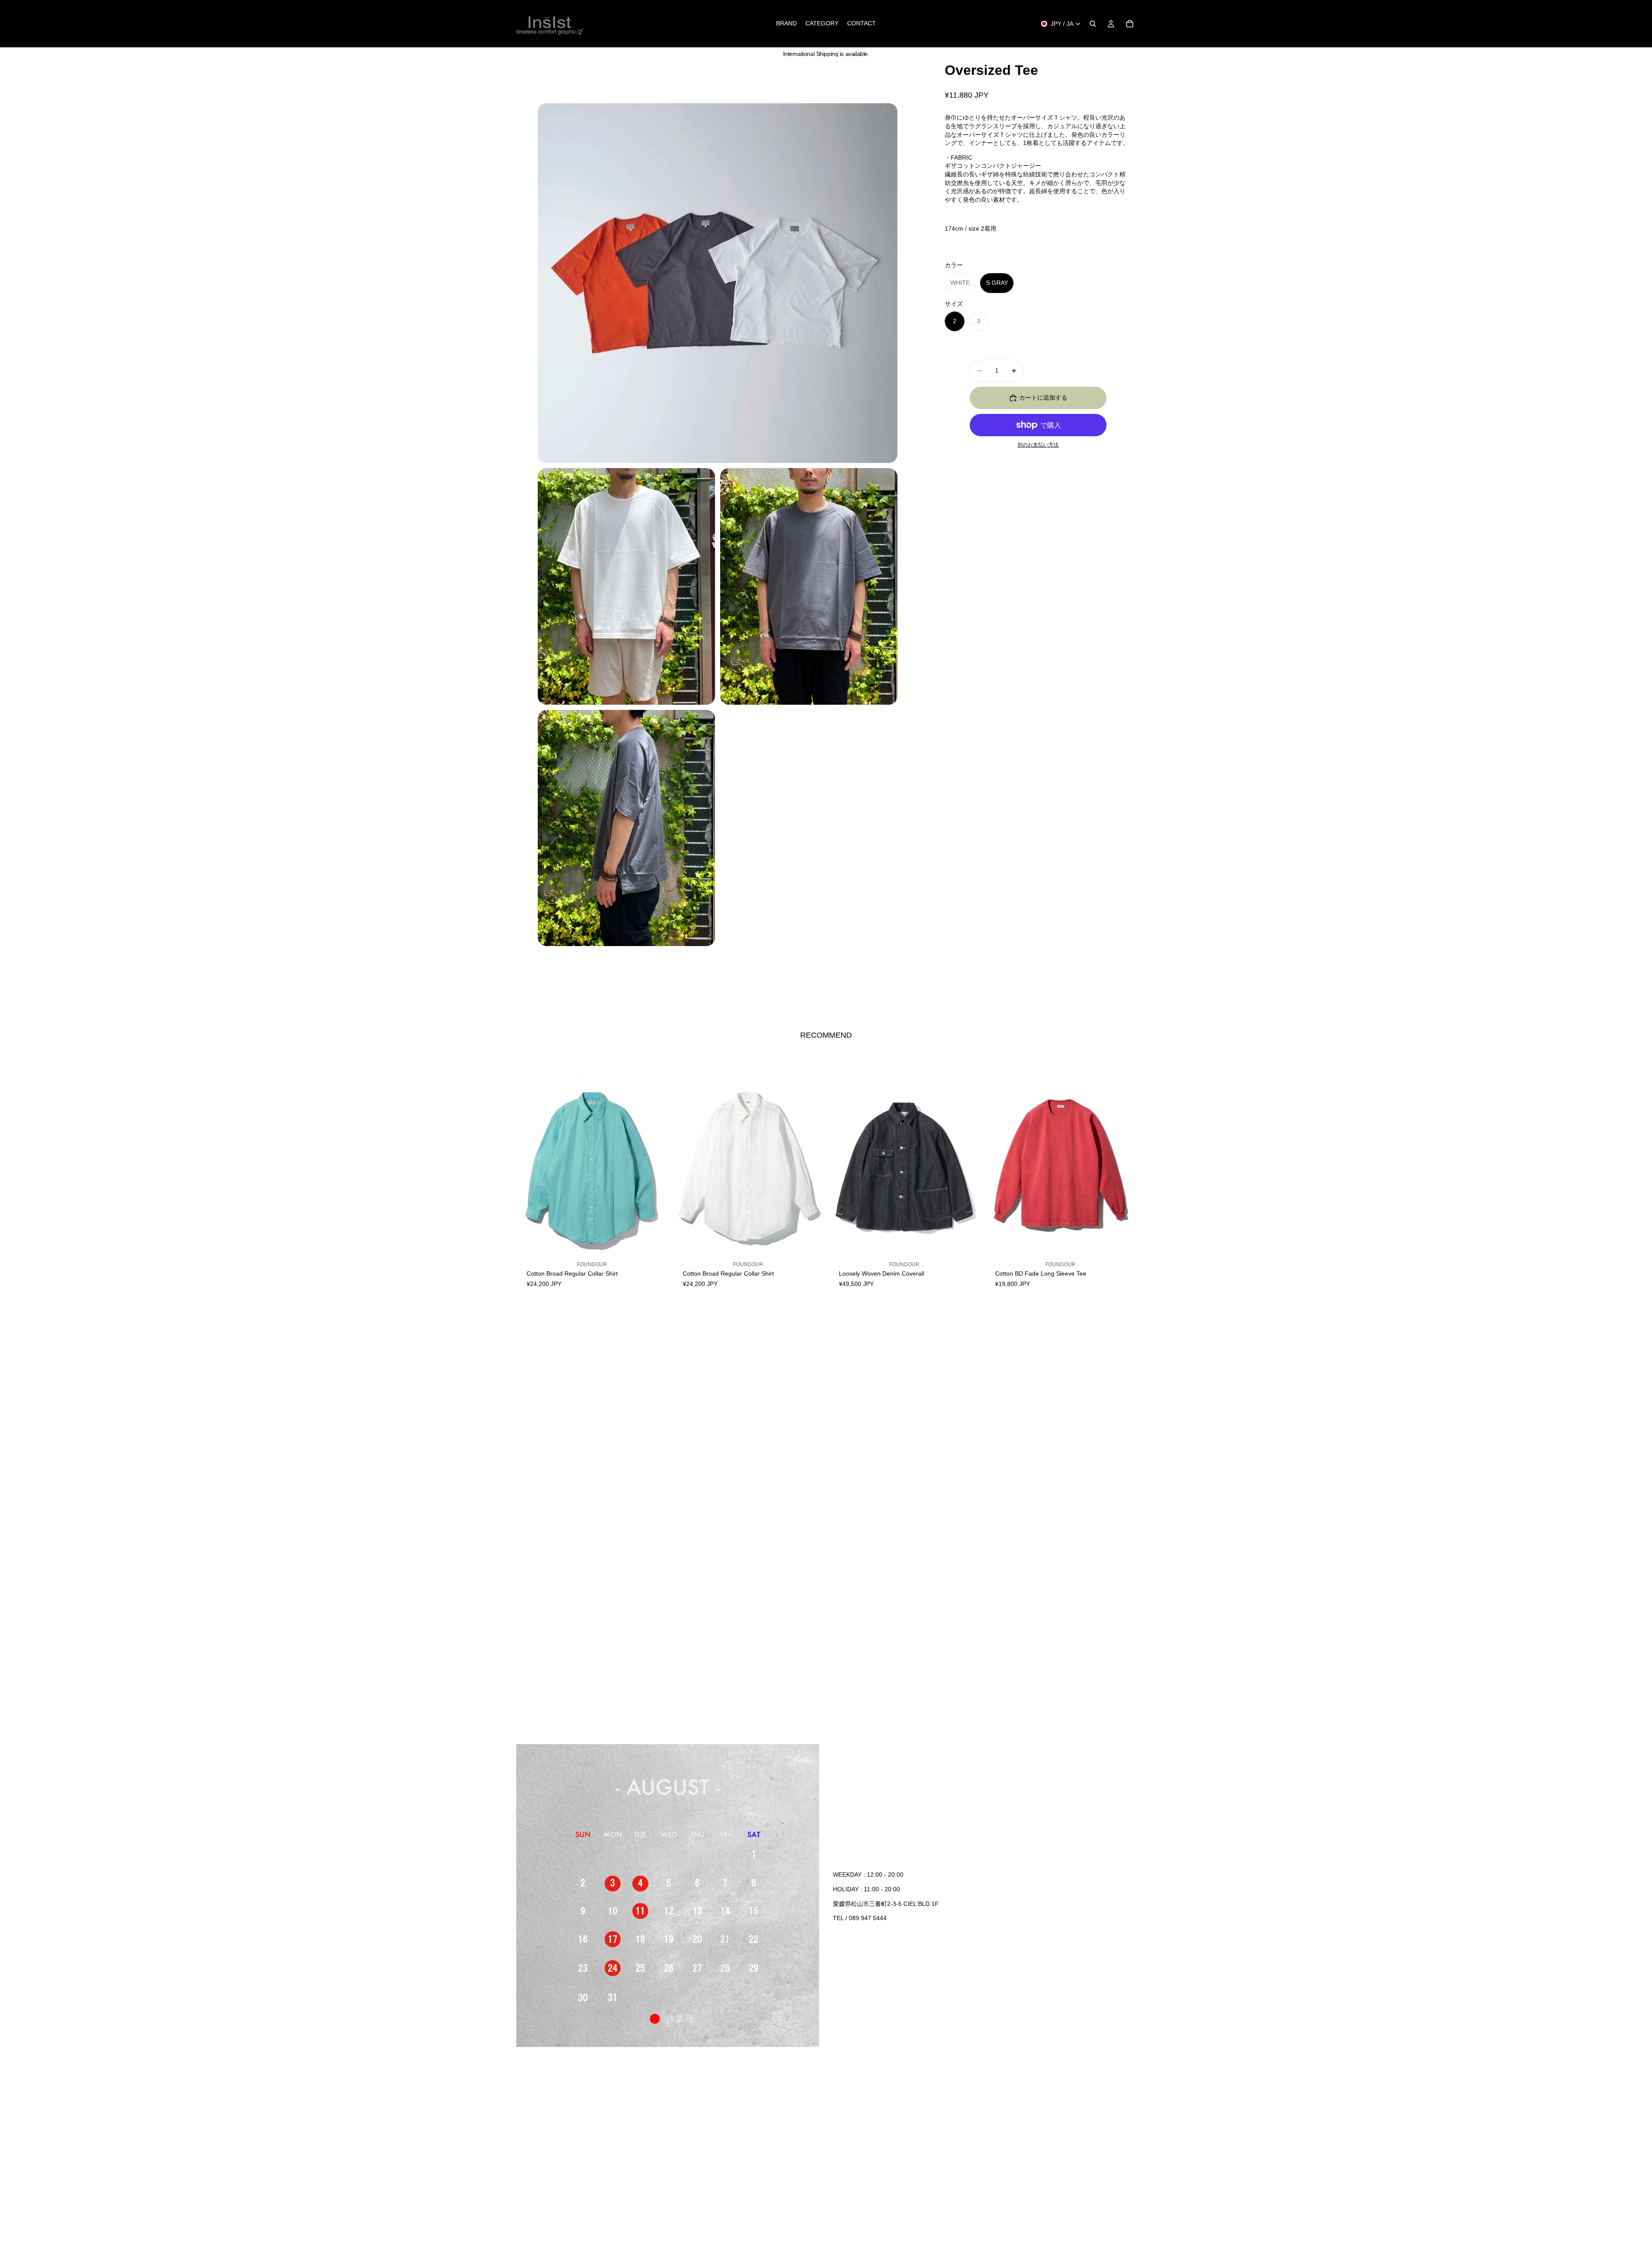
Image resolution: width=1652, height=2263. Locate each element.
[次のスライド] (654, 1168)
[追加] (966, 1254)
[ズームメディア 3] (809, 586)
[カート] (1130, 24)
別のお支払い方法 (1038, 445)
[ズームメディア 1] (718, 283)
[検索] (1093, 24)
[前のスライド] (529, 1168)
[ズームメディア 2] (626, 586)
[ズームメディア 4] (626, 828)
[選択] (654, 1254)
